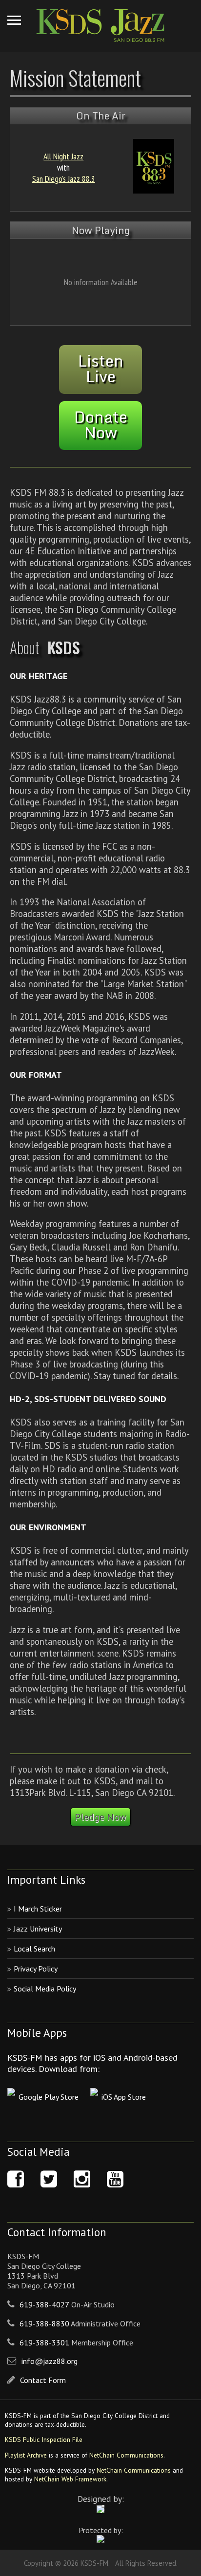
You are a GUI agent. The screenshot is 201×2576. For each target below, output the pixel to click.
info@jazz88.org (50, 2361)
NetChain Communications (126, 2455)
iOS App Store (124, 2097)
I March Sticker (38, 1909)
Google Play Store (49, 2097)
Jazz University (38, 1929)
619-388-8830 (44, 2323)
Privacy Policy (36, 1969)
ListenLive (101, 369)
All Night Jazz (63, 156)
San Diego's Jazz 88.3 (64, 179)
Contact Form (43, 2380)
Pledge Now (100, 1817)
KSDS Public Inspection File (44, 2439)
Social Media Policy (45, 1989)
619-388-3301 (44, 2342)
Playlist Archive (26, 2455)
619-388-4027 (44, 2304)
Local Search (34, 1949)
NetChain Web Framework (70, 2479)
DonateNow (101, 425)
